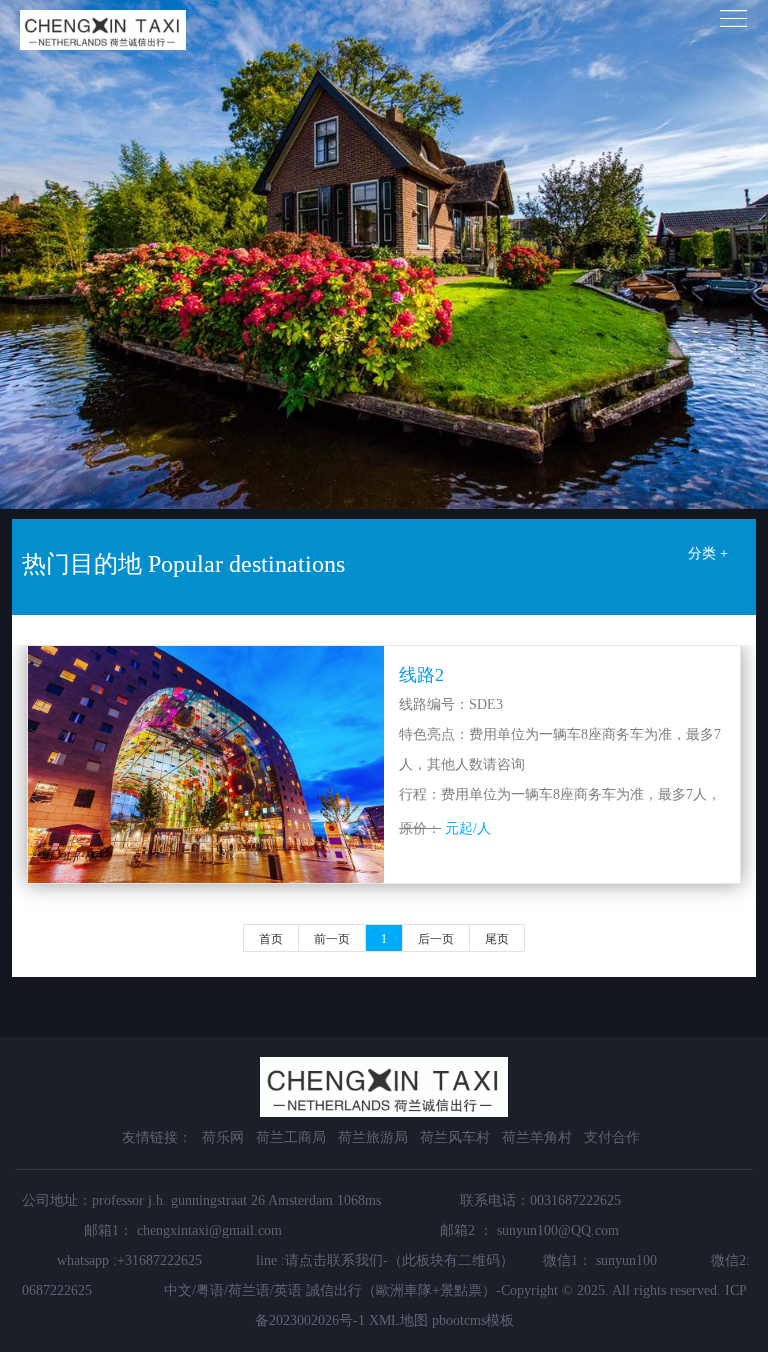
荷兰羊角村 (537, 1137)
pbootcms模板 (473, 1320)
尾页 (497, 939)
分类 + (708, 553)
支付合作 (612, 1137)
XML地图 (398, 1320)
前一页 (332, 939)
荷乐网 (223, 1137)
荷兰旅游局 (373, 1137)
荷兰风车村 (455, 1137)
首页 (271, 939)
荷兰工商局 (291, 1137)
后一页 (436, 939)
